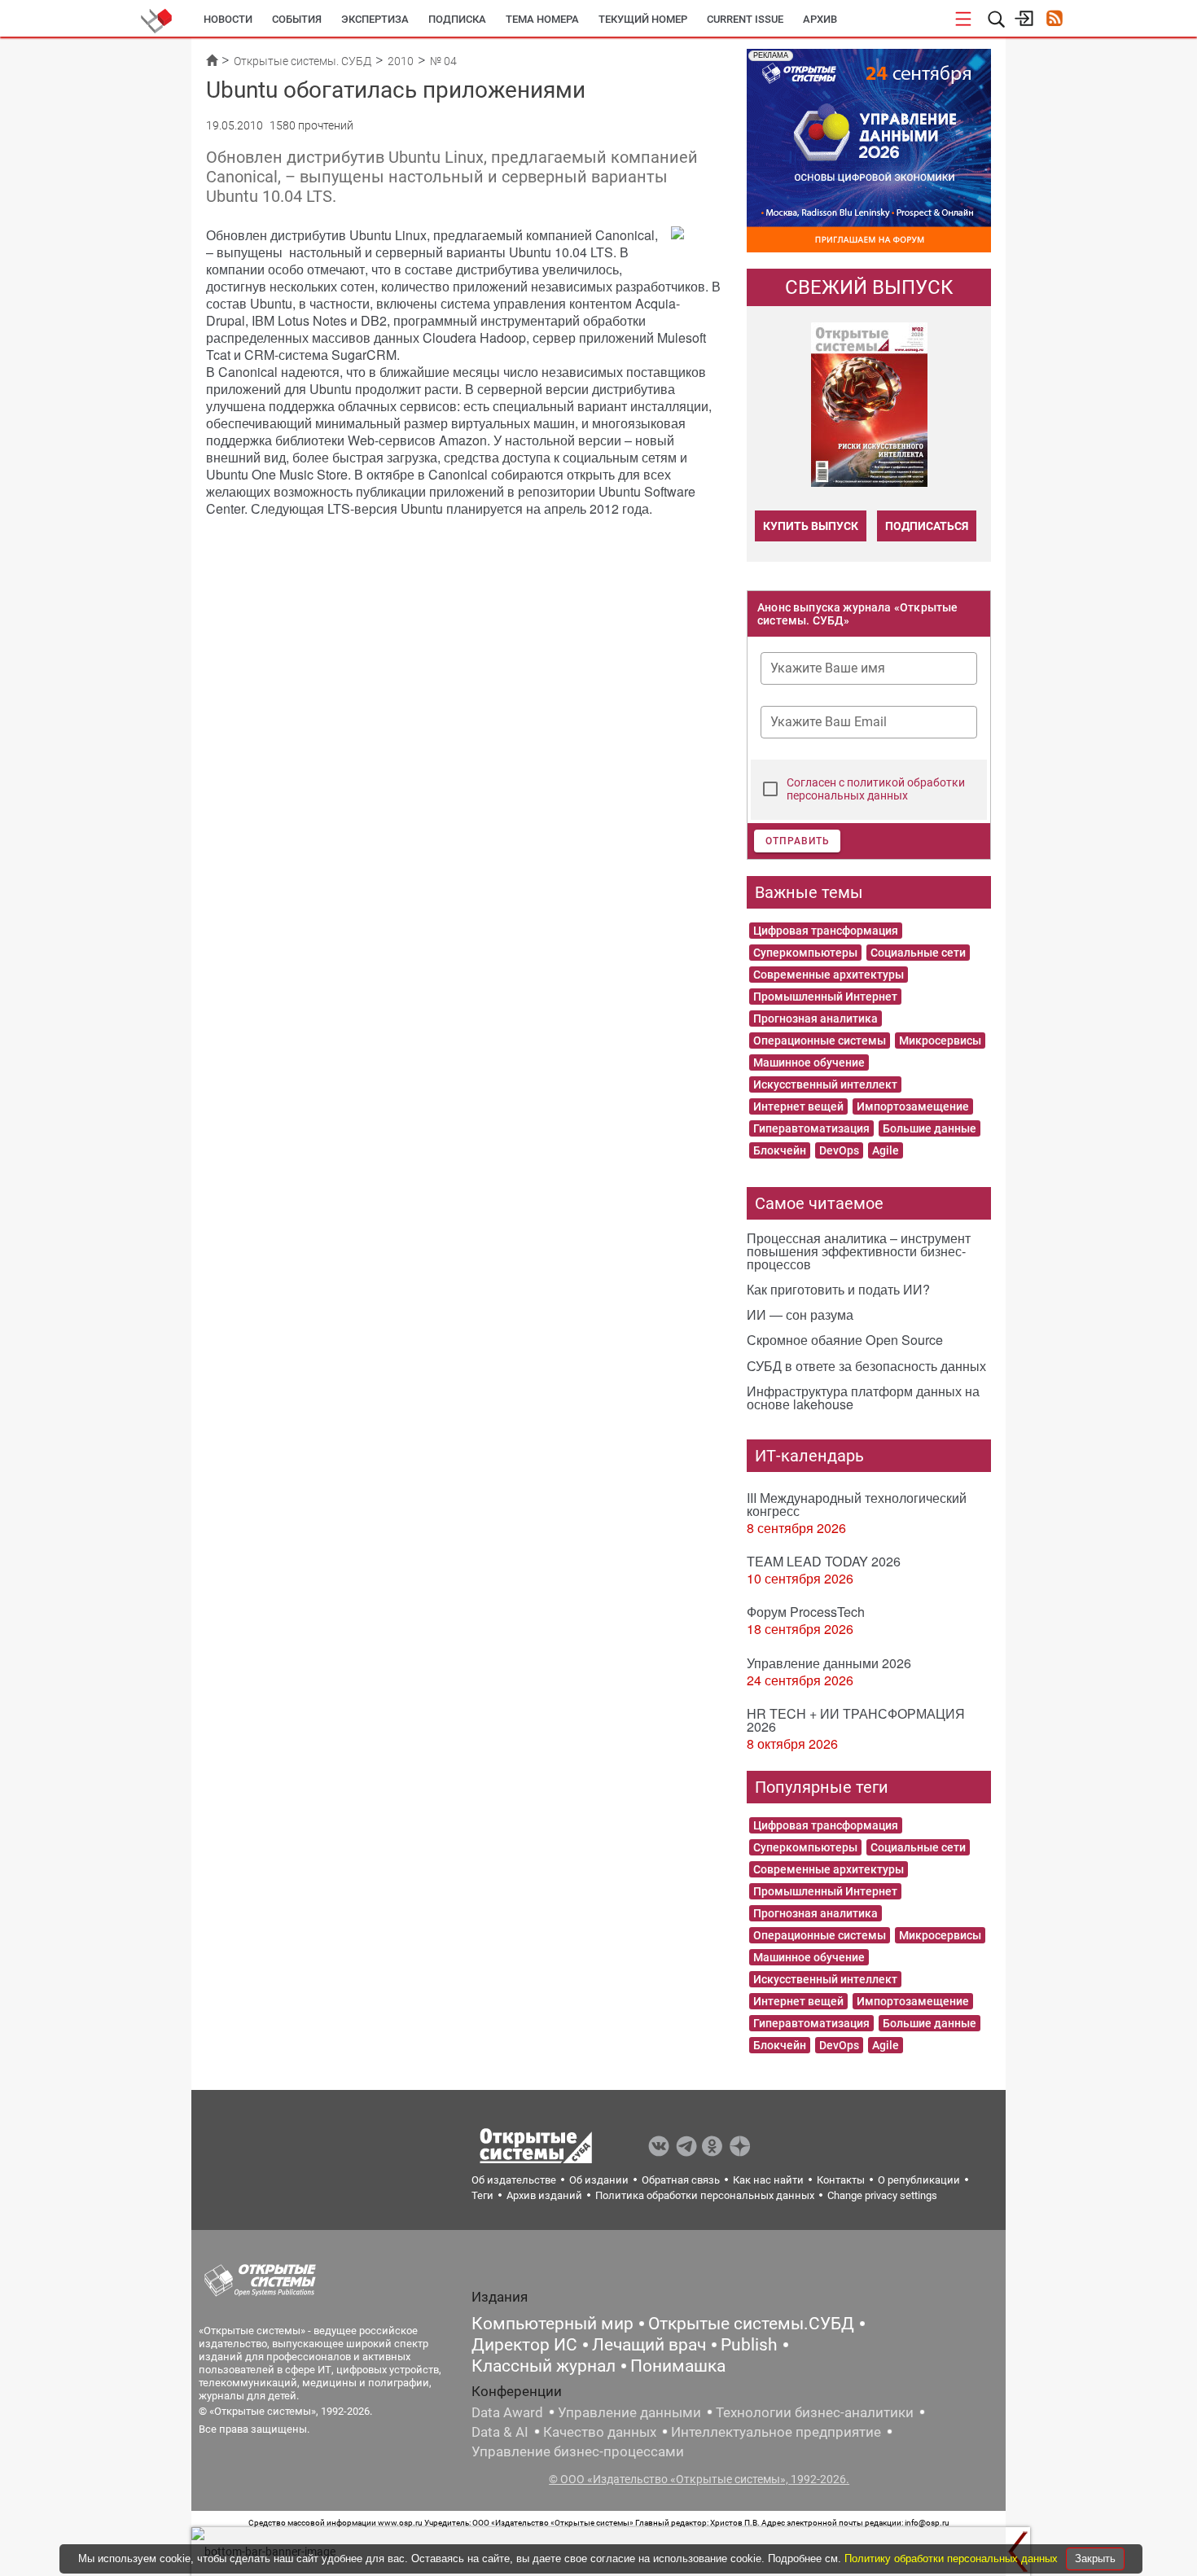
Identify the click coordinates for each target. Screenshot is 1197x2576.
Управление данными (629, 2412)
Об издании (599, 2180)
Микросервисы (940, 1040)
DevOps (839, 1150)
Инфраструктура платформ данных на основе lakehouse (863, 1398)
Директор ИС (524, 2345)
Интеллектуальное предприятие (776, 2432)
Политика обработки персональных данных (705, 2195)
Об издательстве (514, 2180)
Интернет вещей (798, 1106)
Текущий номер (643, 19)
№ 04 (443, 61)
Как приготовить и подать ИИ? (838, 1289)
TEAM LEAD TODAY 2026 (824, 1561)
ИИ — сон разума (800, 1314)
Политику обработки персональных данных (953, 2558)
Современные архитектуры (829, 975)
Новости (228, 19)
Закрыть (1095, 2558)
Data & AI (500, 2432)
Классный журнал (544, 2366)
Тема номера (542, 19)
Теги (482, 2195)
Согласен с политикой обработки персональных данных (876, 789)
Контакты (841, 2180)
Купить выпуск (811, 526)
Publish (749, 2345)
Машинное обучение (809, 1062)
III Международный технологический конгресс (857, 1504)
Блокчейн (780, 1150)
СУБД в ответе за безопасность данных (866, 1366)
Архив (820, 19)
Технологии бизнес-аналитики (815, 2412)
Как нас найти (768, 2180)
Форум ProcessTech (806, 1612)
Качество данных (600, 2432)
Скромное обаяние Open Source (845, 1340)
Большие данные (930, 1128)
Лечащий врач (649, 2345)
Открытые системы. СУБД (303, 61)
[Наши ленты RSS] (1054, 20)
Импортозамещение (913, 1106)
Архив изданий (544, 2195)
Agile (886, 1150)
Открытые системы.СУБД (751, 2324)
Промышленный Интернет (825, 997)
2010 (401, 61)
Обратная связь (681, 2180)
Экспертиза (375, 19)
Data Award (507, 2412)
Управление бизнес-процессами (578, 2451)
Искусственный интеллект (825, 1084)
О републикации (919, 2180)
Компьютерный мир (552, 2324)
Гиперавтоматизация (811, 1128)
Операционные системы (820, 1040)
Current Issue (745, 19)
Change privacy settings (882, 2195)
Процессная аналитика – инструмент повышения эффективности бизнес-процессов (859, 1251)
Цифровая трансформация (826, 931)
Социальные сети (918, 953)
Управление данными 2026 (829, 1663)
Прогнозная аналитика (816, 1019)
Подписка (457, 19)
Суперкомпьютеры (805, 953)
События (297, 19)
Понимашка (678, 2366)
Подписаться (927, 526)
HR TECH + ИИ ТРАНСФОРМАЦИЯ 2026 (856, 1720)
